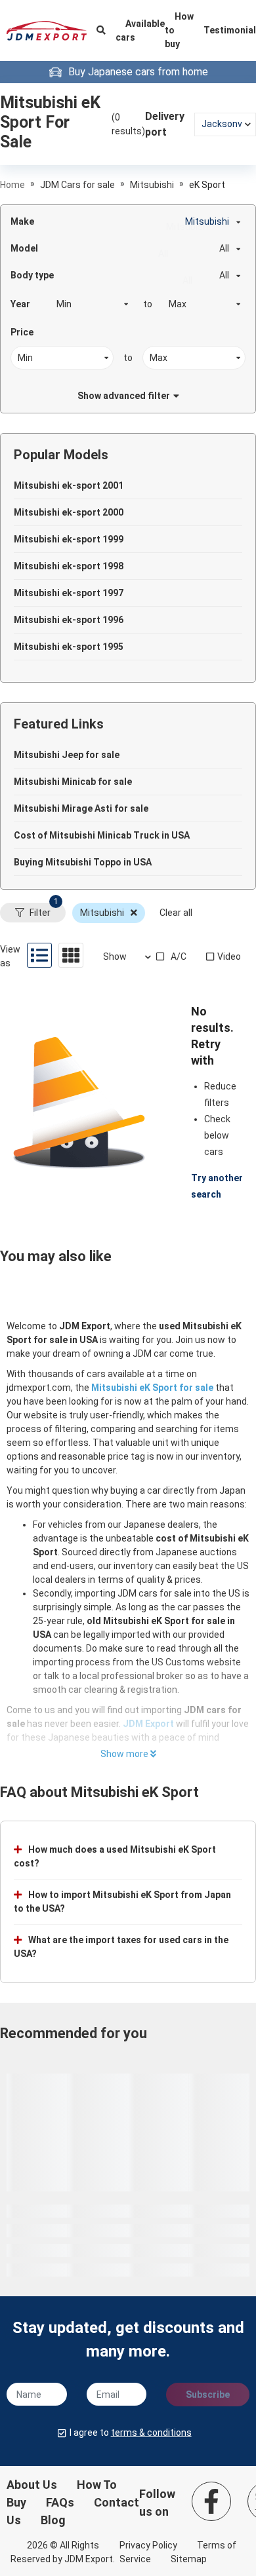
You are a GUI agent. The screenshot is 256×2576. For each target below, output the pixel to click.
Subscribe (208, 2395)
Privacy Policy (148, 2545)
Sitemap (189, 2559)
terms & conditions (151, 2433)
